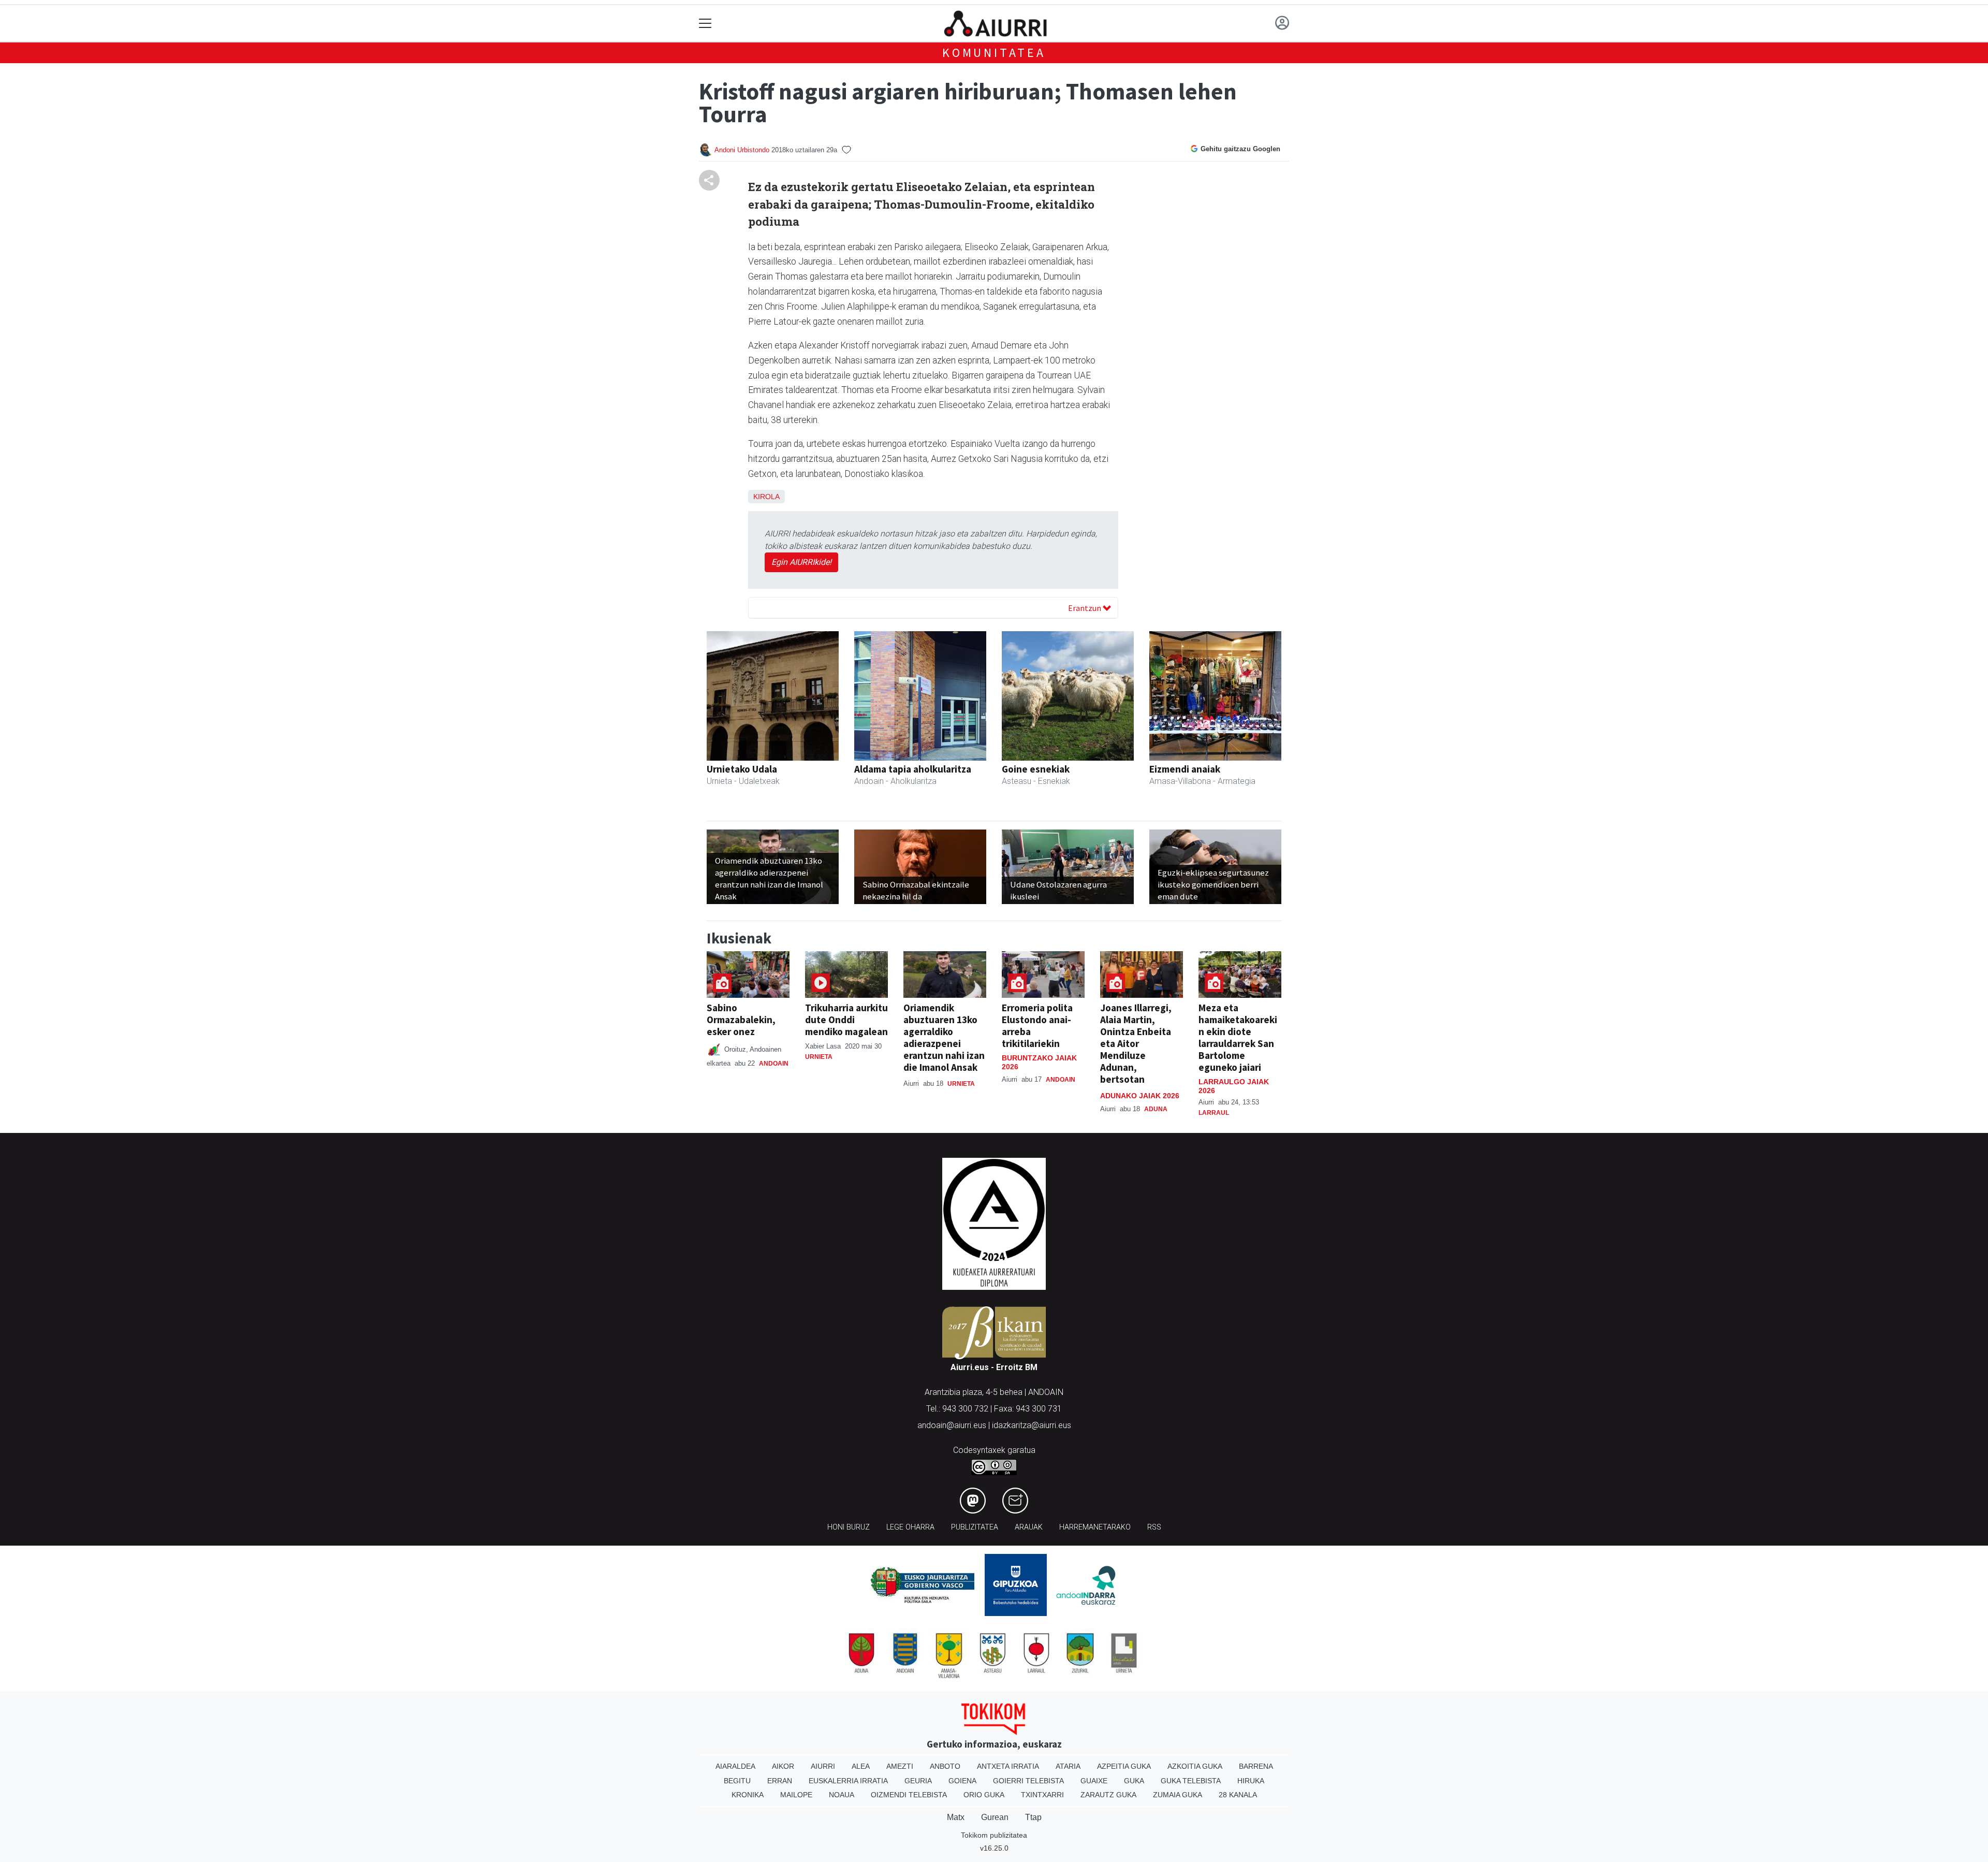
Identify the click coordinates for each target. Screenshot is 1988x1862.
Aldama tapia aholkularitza (913, 769)
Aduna (1156, 1109)
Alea (861, 1766)
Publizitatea (975, 1527)
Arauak (1029, 1527)
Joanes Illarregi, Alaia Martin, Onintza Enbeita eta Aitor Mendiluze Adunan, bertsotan (1136, 1043)
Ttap (1033, 1817)
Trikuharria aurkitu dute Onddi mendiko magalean (846, 1020)
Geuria (918, 1781)
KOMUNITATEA (994, 53)
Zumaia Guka (1178, 1795)
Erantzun (1085, 608)
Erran (780, 1781)
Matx (956, 1817)
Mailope (796, 1795)
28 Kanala (1238, 1795)
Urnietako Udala (742, 769)
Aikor (783, 1766)
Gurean (995, 1817)
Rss (1154, 1527)
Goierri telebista (1028, 1781)
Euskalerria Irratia (848, 1781)
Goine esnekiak (1036, 769)
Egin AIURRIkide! (801, 562)
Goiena (962, 1781)
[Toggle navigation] (705, 24)
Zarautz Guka (1108, 1795)
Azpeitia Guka (1124, 1766)
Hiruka (1251, 1781)
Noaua (842, 1795)
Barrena (1256, 1766)
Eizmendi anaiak (1185, 769)
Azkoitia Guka (1195, 1766)
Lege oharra (910, 1527)
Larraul (1214, 1113)
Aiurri (823, 1766)
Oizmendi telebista (909, 1795)
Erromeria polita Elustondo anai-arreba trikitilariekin (1037, 1025)
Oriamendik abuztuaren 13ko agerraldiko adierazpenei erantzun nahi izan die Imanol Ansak (944, 1037)
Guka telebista (1191, 1781)
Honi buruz (849, 1527)
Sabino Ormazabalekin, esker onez (741, 1020)
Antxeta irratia (1008, 1766)
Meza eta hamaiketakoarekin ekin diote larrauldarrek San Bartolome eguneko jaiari (1238, 1037)
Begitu (737, 1781)
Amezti (900, 1766)
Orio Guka (984, 1795)
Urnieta (819, 1057)
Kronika (748, 1795)
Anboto (945, 1766)
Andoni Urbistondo (742, 150)
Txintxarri (1042, 1795)
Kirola (766, 497)
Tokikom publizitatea (994, 1835)
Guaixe (1094, 1781)
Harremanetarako (1095, 1527)
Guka (1134, 1781)
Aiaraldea (735, 1766)
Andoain (774, 1064)
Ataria (1068, 1766)
